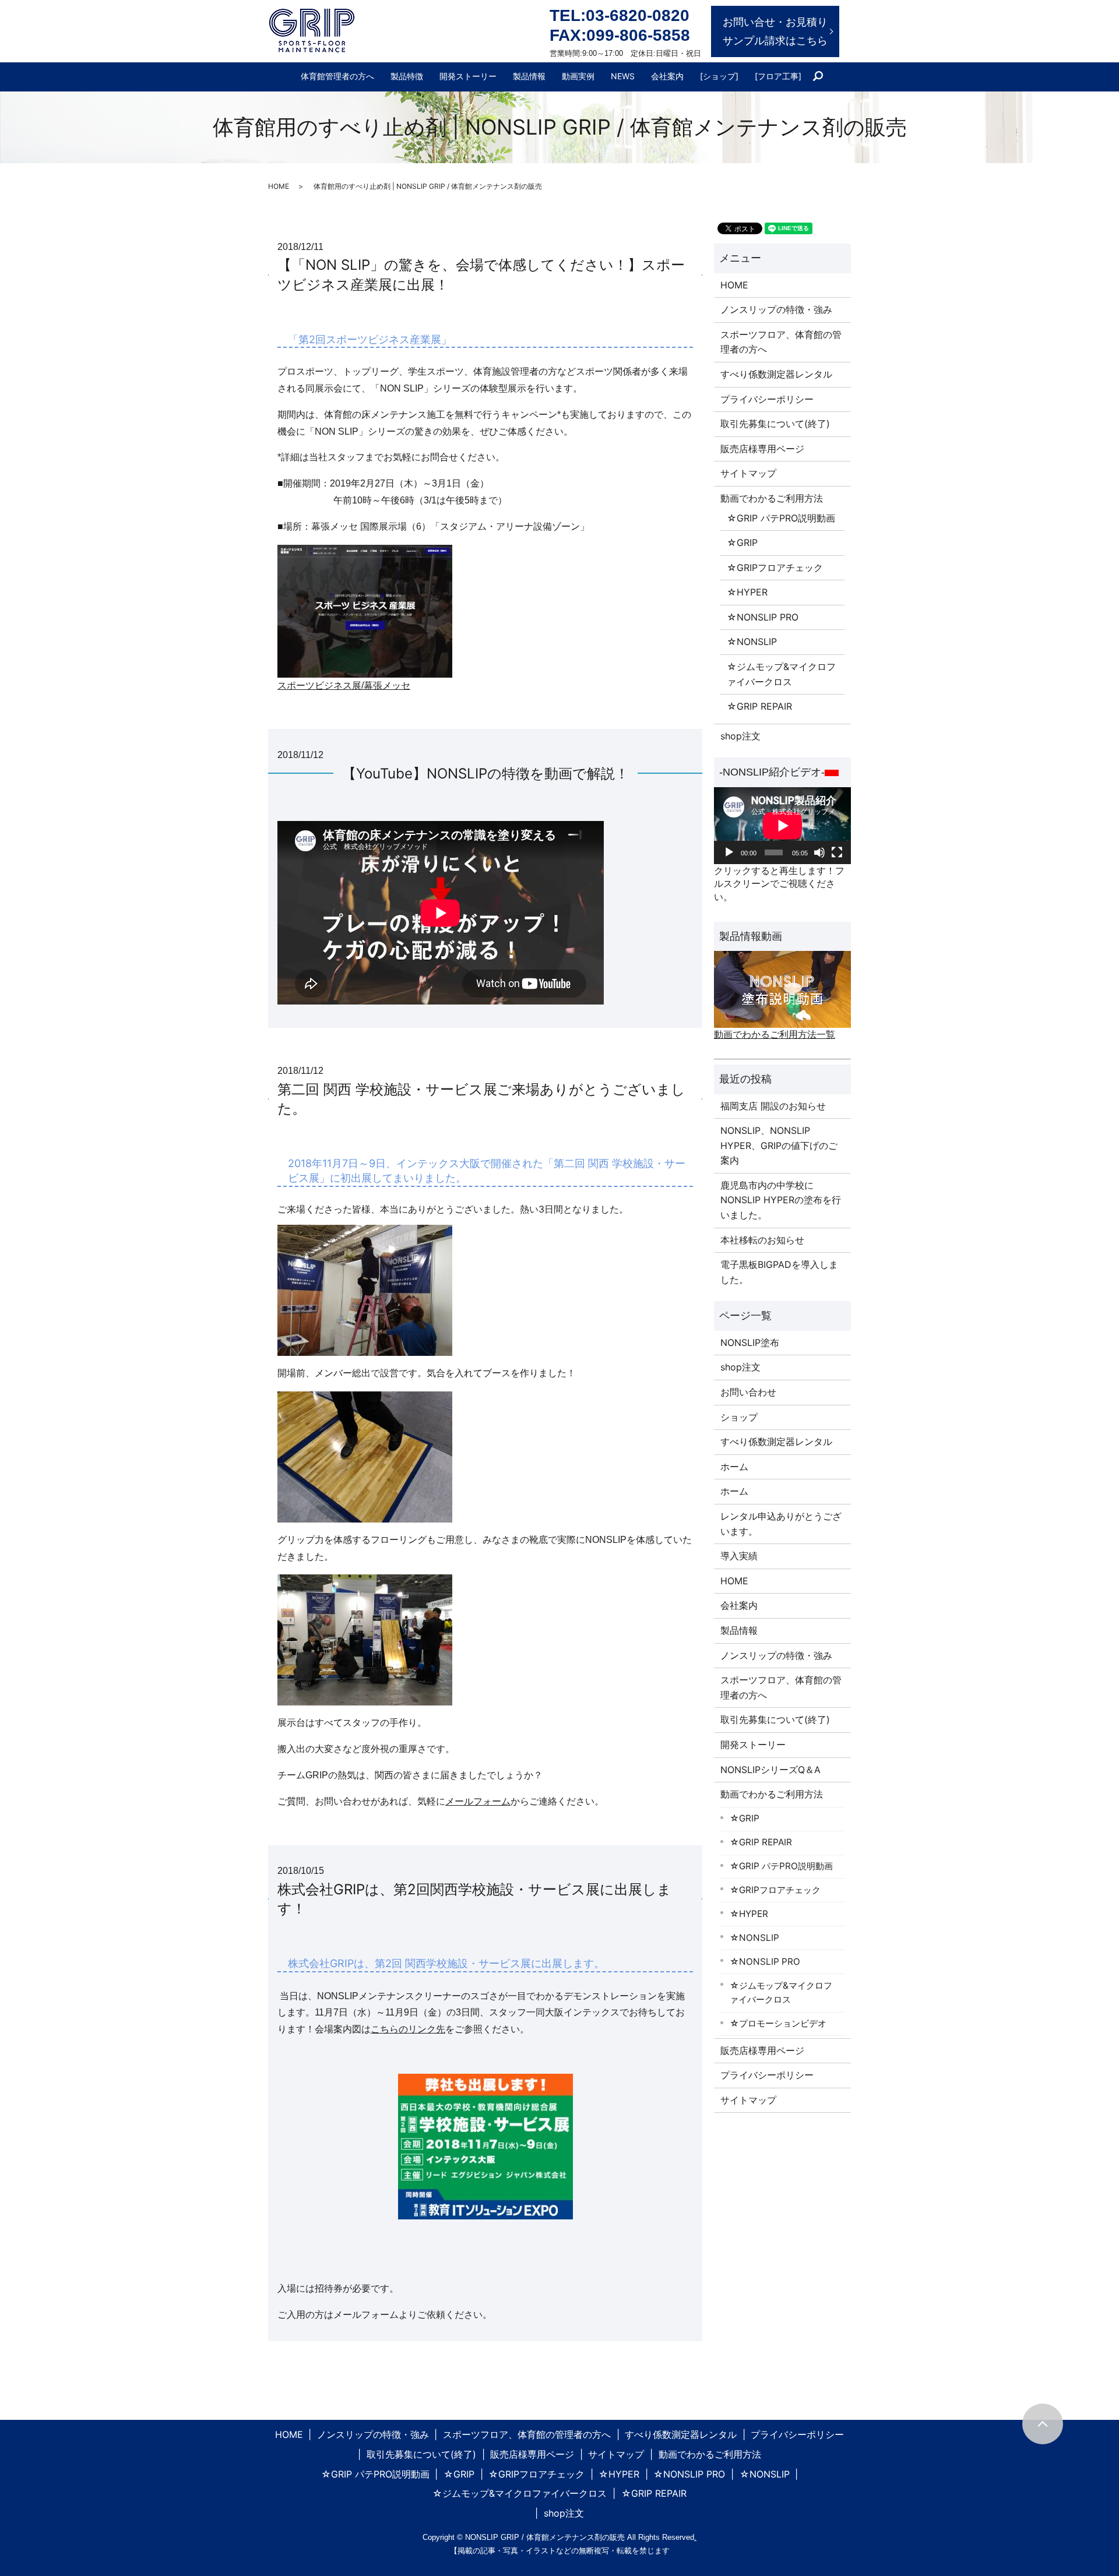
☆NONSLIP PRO (763, 617)
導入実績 (739, 1556)
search (823, 77)
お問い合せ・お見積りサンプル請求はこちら (775, 31)
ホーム (734, 1467)
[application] (782, 826)
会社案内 (667, 76)
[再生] (729, 852)
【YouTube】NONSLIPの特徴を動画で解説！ (485, 773)
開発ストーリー (468, 76)
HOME (279, 186)
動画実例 (578, 76)
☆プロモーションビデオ (778, 2023)
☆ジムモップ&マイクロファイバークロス (781, 674)
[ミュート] (819, 852)
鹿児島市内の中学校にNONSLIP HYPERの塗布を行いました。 (781, 1200)
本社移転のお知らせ (762, 1240)
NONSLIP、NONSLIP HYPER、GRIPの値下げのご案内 (779, 1145)
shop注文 (740, 736)
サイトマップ (748, 473)
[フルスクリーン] (837, 852)
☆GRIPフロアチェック (775, 568)
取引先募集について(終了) (775, 424)
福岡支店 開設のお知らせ (773, 1106)
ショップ (739, 1417)
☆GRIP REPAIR (759, 706)
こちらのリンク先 (408, 2029)
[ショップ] (719, 76)
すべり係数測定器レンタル (776, 374)
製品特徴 (407, 76)
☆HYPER (747, 592)
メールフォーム (478, 1801)
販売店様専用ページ (762, 449)
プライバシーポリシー (767, 399)
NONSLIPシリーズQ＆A (770, 1770)
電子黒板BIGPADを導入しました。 (779, 1272)
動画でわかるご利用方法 (772, 498)
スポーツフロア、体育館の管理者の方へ (781, 342)
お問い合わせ (748, 1392)
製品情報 (529, 76)
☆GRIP (742, 542)
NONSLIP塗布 (750, 1342)
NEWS (623, 76)
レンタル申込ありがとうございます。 (781, 1524)
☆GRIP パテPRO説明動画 (781, 518)
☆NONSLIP (752, 642)
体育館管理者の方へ (337, 76)
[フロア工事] (778, 76)
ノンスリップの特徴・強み (776, 309)
